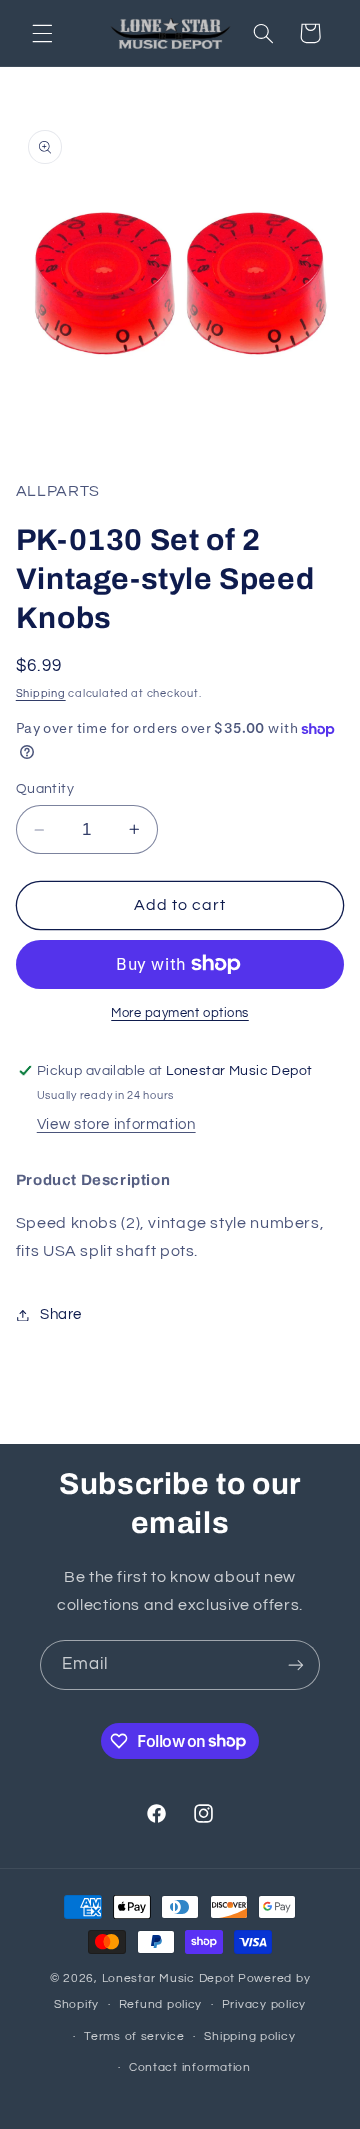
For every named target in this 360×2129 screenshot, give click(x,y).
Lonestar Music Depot (169, 1978)
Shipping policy (249, 2036)
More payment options (180, 1013)
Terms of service (134, 2036)
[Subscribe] (296, 1664)
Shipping (41, 693)
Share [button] (61, 1314)
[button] (42, 33)
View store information (116, 1124)
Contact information (190, 2067)
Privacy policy (264, 2004)
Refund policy (161, 2004)
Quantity (45, 789)
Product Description (93, 1180)
